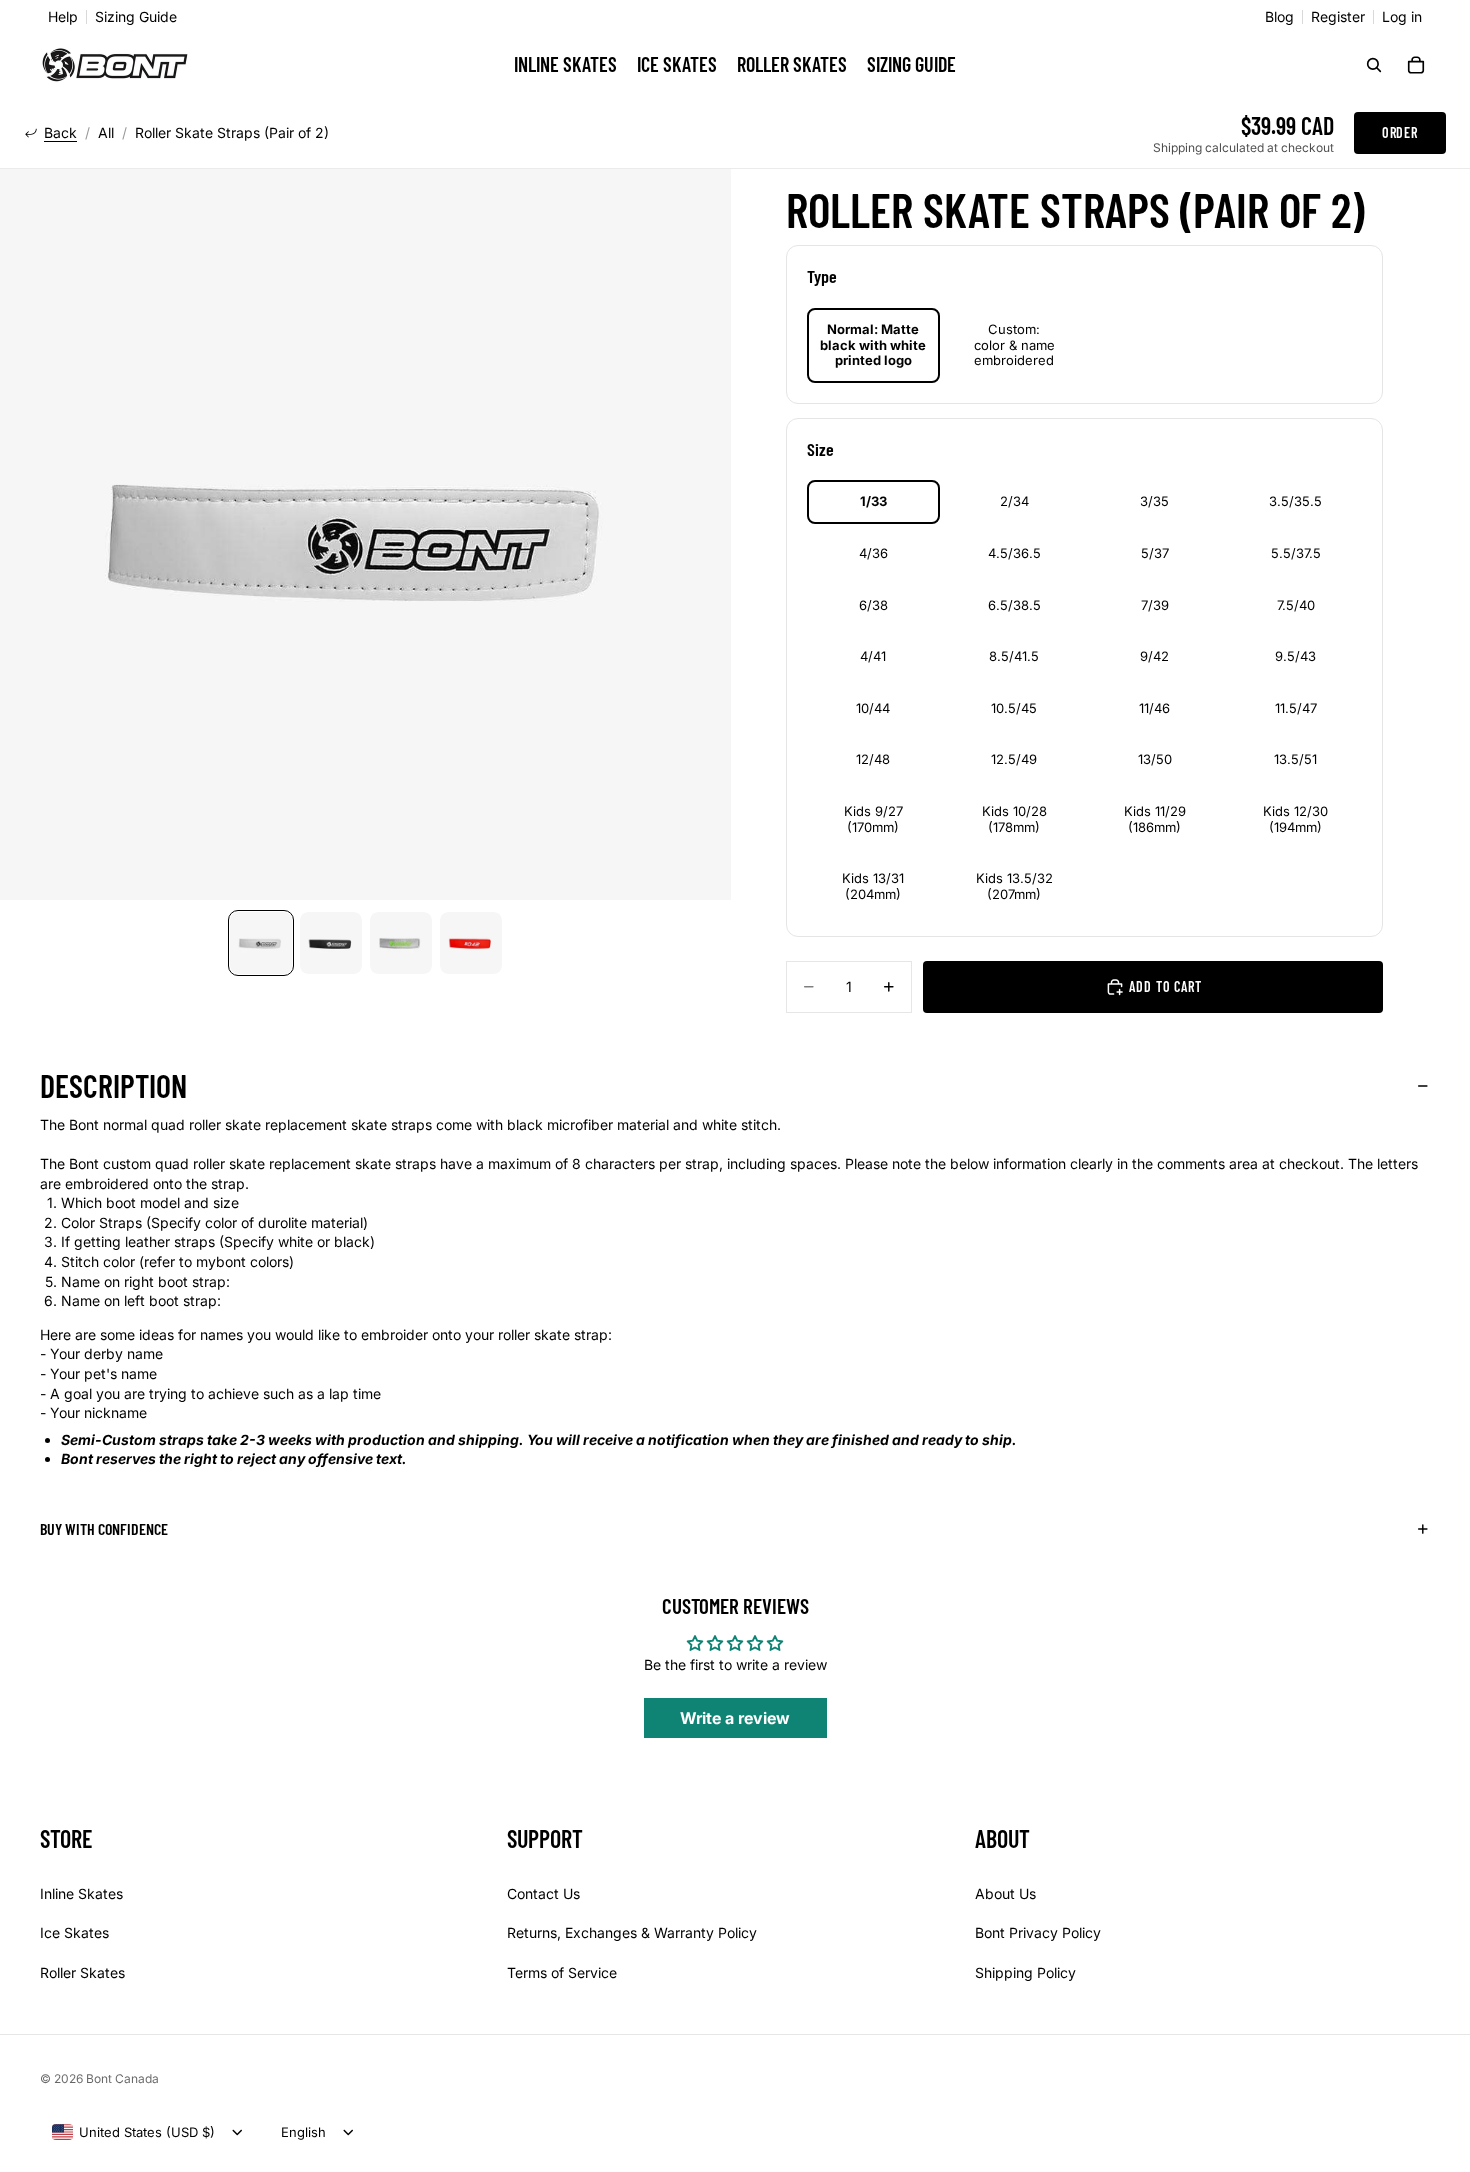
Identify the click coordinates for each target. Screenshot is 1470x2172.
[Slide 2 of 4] (331, 943)
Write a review (735, 1718)
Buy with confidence (104, 1528)
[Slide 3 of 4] (401, 943)
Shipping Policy (1025, 1972)
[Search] (1374, 65)
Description (113, 1085)
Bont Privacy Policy (1038, 1932)
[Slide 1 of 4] (261, 943)
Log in (1402, 17)
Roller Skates (82, 1972)
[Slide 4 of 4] (471, 943)
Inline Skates (81, 1892)
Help (63, 17)
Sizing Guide (136, 17)
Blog (1279, 17)
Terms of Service (562, 1972)
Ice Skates (74, 1932)
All (106, 133)
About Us (1005, 1892)
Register (1338, 17)
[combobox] (133, 2132)
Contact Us (543, 1892)
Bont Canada (122, 2078)
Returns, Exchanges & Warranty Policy (632, 1932)
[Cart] (1416, 65)
